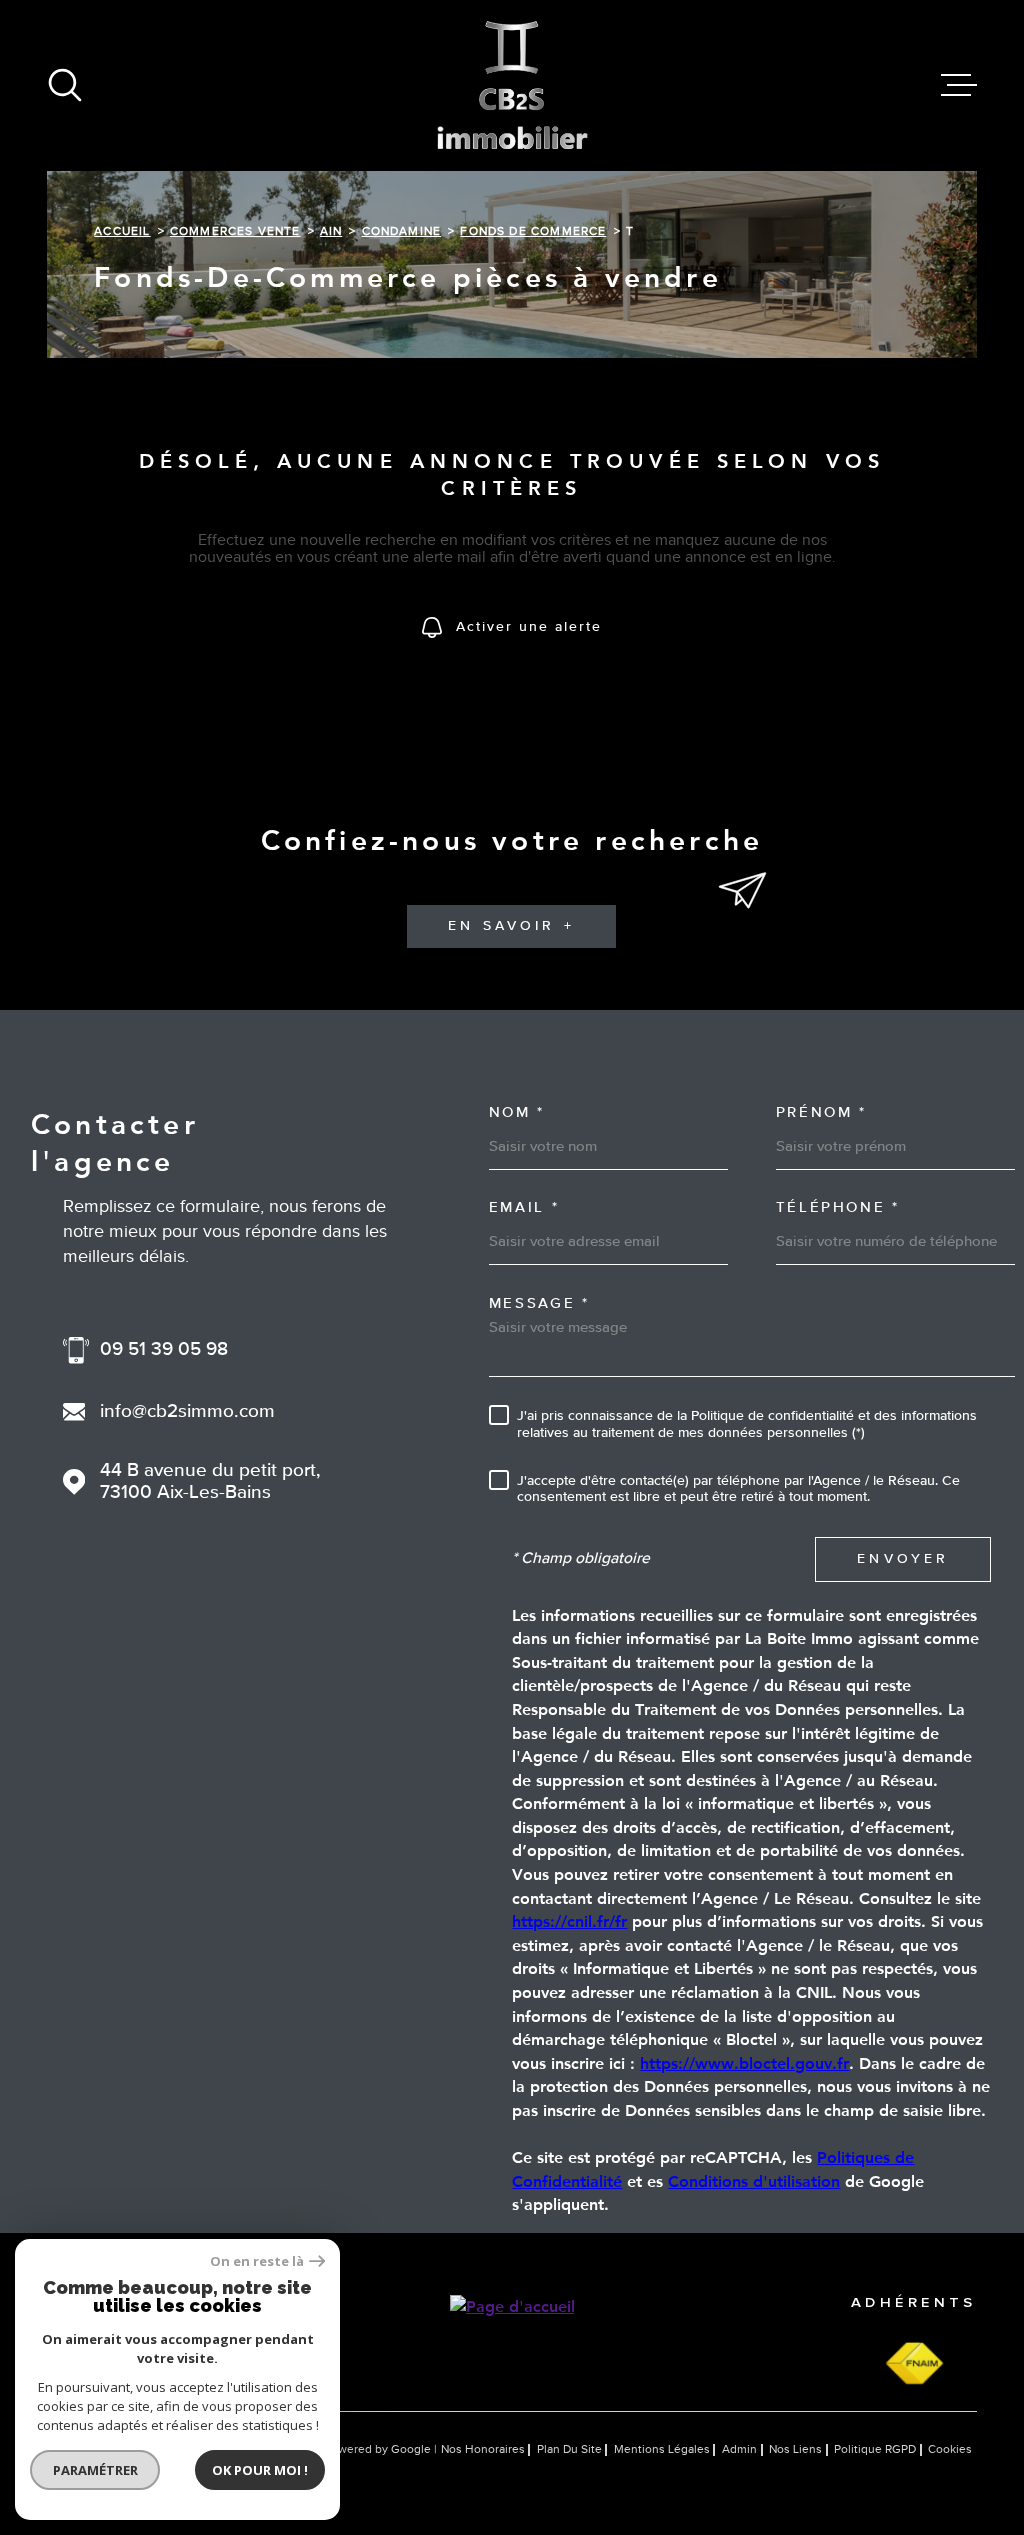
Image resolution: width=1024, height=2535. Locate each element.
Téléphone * (838, 1208)
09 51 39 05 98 (164, 1350)
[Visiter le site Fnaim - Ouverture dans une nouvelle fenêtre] (914, 2364)
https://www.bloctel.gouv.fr (744, 2063)
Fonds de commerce (533, 231)
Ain (331, 231)
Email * (524, 1208)
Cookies (950, 2450)
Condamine (402, 231)
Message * (539, 1304)
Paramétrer (95, 2470)
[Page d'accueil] (512, 85)
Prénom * (821, 1113)
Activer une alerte (529, 628)
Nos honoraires (483, 2449)
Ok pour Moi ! (260, 2470)
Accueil (122, 231)
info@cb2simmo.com (187, 1412)
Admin (739, 2449)
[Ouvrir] (65, 85)
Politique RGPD (875, 2449)
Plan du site (569, 2449)
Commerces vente (235, 231)
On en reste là (257, 2261)
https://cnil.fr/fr (569, 1921)
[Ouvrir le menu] (959, 85)
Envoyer (903, 1559)
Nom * (517, 1113)
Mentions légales (662, 2449)
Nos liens (795, 2449)
